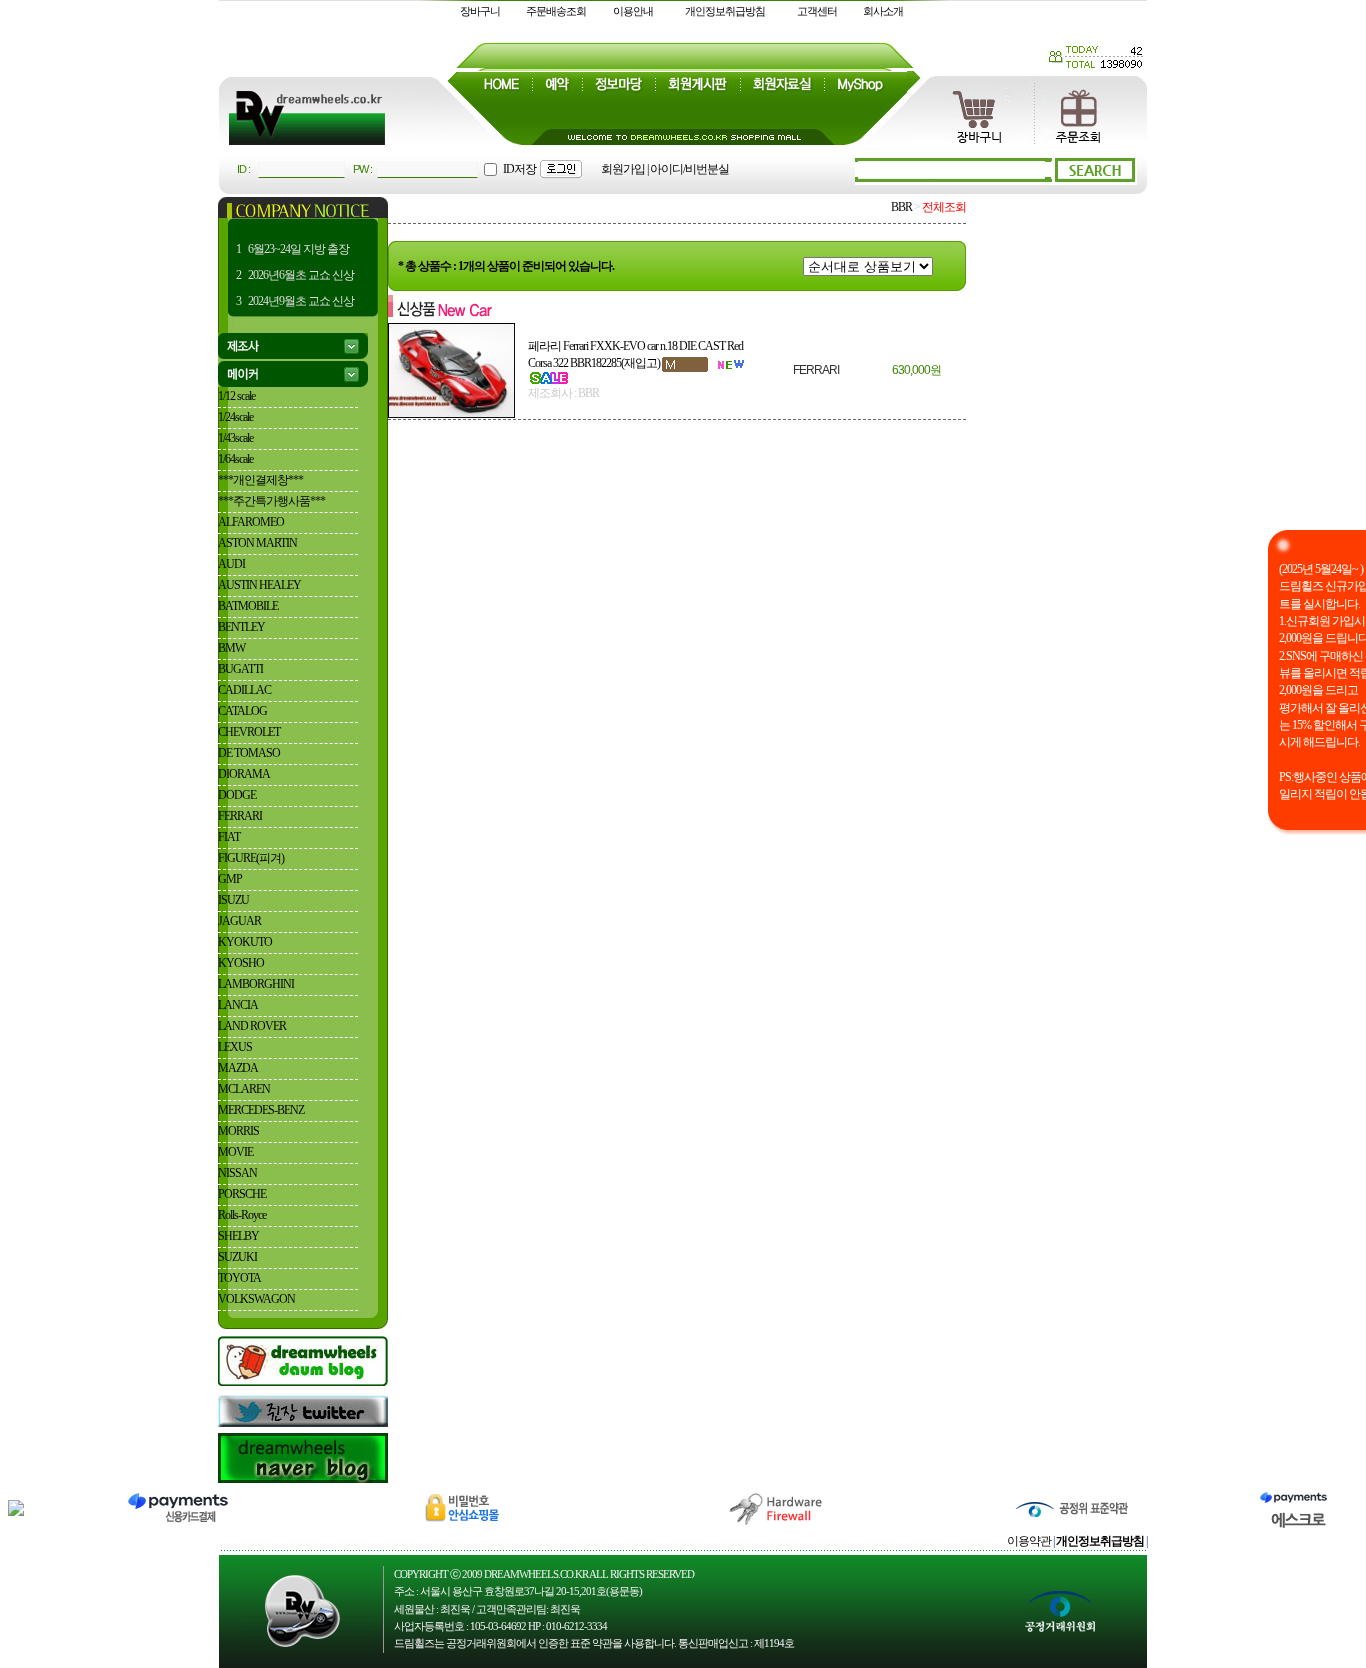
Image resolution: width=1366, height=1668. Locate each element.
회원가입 (623, 169)
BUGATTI (240, 669)
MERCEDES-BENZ (261, 1110)
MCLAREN (244, 1089)
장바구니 (480, 11)
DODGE (237, 795)
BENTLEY (241, 627)
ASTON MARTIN (257, 543)
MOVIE (235, 1152)
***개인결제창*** (260, 480)
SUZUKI (237, 1257)
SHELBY (238, 1236)
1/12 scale (236, 396)
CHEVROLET (249, 732)
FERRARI (240, 816)
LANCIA (238, 1005)
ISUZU (233, 900)
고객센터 (817, 11)
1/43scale (235, 438)
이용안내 (633, 11)
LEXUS (235, 1047)
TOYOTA (239, 1278)
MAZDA (238, 1068)
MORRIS (238, 1131)
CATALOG (242, 711)
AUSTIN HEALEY (259, 585)
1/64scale (235, 459)
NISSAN (237, 1173)
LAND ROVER (252, 1026)
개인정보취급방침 (725, 11)
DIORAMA (244, 774)
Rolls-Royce (242, 1215)
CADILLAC (244, 690)
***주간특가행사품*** (271, 501)
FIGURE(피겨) (251, 858)
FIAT (229, 837)
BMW (231, 648)
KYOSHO (241, 963)
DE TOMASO (249, 753)
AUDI (231, 564)
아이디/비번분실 (689, 169)
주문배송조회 (556, 11)
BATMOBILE (248, 606)
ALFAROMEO (251, 522)
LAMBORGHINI (256, 984)
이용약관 (1029, 1541)
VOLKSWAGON (256, 1299)
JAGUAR (239, 921)
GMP (230, 879)
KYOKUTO (245, 942)
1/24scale (235, 417)
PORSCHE (242, 1194)
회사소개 (883, 11)
